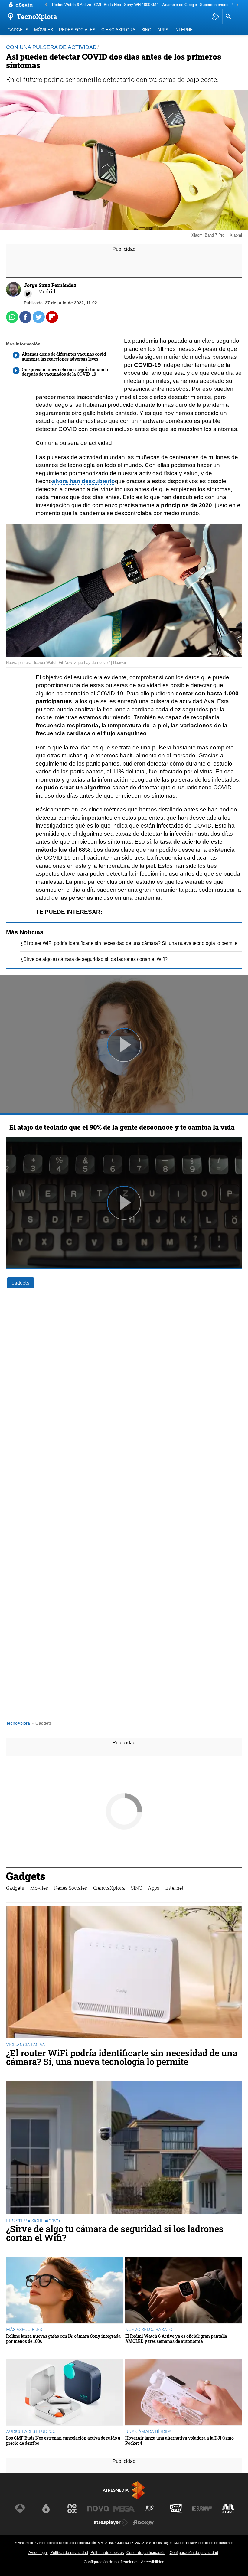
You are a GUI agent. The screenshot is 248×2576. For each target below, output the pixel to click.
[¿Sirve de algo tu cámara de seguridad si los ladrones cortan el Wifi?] (124, 2148)
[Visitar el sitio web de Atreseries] (150, 2509)
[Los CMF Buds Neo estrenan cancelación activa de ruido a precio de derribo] (64, 2393)
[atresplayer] (215, 17)
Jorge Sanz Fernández (50, 285)
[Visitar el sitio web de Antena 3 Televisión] (20, 2509)
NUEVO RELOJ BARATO (149, 2329)
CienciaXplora (118, 30)
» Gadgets (42, 1723)
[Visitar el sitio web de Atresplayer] (111, 2522)
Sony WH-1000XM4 (141, 5)
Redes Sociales (77, 30)
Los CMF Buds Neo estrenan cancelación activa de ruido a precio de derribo (63, 2441)
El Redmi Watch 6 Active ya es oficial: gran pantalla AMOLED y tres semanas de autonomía (176, 2339)
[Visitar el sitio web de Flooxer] (144, 2522)
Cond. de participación (146, 2553)
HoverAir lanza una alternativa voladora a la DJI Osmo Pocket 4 (179, 2441)
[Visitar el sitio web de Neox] (72, 2509)
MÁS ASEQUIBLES (24, 2329)
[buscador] (228, 17)
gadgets (21, 1283)
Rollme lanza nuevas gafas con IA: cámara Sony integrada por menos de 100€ (63, 2339)
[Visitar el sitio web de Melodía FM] (228, 2509)
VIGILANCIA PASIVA (26, 2045)
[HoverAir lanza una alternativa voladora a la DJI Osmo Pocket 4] (184, 2393)
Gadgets (18, 30)
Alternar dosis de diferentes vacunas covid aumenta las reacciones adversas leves (64, 357)
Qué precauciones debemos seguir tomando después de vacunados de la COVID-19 (65, 372)
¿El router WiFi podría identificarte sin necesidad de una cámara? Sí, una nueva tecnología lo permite (129, 943)
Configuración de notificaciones (111, 2562)
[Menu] (240, 17)
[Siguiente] (237, 5)
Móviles (44, 30)
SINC (146, 30)
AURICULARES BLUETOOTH (34, 2431)
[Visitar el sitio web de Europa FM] (202, 2509)
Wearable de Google (179, 5)
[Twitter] (28, 294)
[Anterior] (46, 5)
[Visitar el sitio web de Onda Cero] (176, 2509)
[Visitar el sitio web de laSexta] (46, 2509)
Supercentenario (214, 5)
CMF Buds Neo (108, 5)
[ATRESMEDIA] (124, 2490)
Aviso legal (38, 2553)
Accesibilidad (153, 2562)
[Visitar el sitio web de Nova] (98, 2509)
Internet (185, 30)
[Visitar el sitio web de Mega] (124, 2509)
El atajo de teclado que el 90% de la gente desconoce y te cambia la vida (122, 1127)
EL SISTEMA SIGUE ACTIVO (33, 2221)
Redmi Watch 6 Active (72, 5)
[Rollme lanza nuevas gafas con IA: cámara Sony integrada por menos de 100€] (64, 2291)
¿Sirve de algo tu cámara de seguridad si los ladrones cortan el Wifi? (94, 959)
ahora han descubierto (83, 481)
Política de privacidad (69, 2553)
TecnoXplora (18, 1723)
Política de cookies (107, 2553)
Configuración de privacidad (194, 2553)
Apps (163, 30)
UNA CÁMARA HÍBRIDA (148, 2431)
